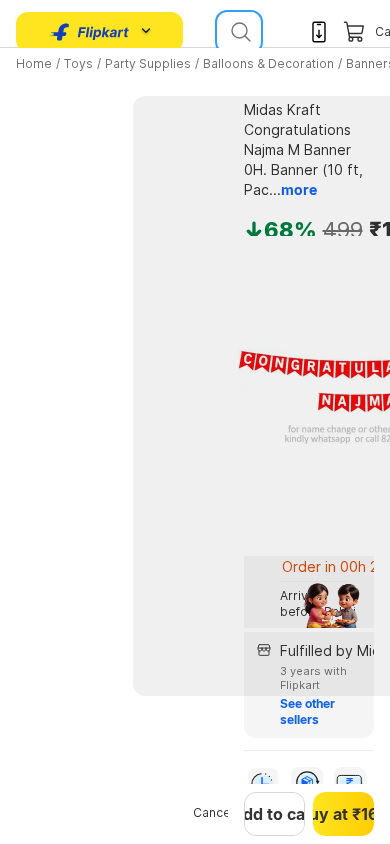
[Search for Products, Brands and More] (239, 32)
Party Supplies (148, 63)
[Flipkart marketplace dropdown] (90, 32)
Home (34, 63)
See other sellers (309, 711)
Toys (78, 63)
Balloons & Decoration (268, 63)
